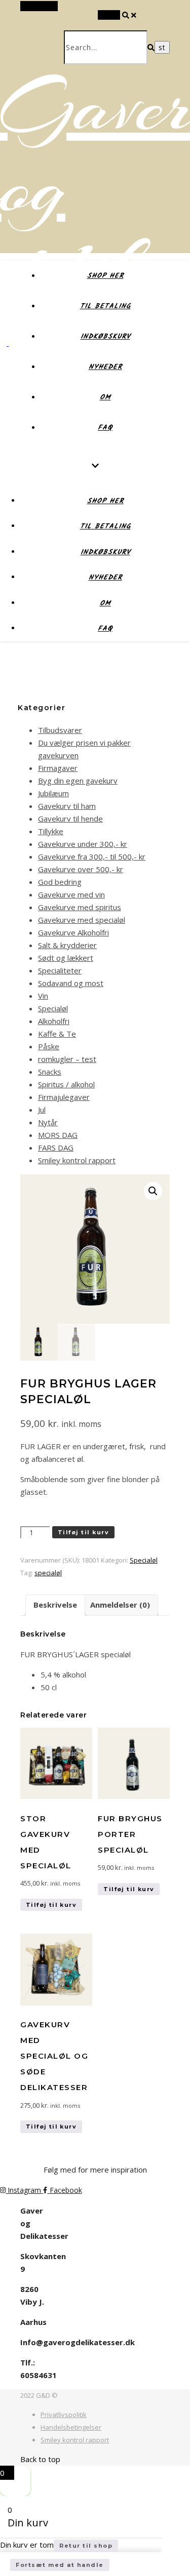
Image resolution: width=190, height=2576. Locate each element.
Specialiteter (60, 970)
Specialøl (53, 1008)
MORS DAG (58, 1135)
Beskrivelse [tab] (55, 1605)
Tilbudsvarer (60, 730)
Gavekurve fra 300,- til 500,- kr (92, 856)
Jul (42, 1110)
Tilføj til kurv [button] (51, 1905)
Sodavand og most (71, 983)
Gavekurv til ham (67, 806)
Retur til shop (86, 2546)
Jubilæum (53, 793)
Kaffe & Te (57, 1034)
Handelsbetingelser (71, 2427)
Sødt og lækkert (66, 958)
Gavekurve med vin (71, 894)
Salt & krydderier (67, 945)
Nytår (48, 1122)
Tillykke (51, 831)
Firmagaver (58, 768)
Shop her (105, 276)
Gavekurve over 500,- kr (81, 869)
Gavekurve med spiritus (80, 907)
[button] (153, 1191)
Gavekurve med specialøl (82, 920)
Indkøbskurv (105, 337)
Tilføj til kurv (84, 1532)
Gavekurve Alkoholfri (73, 932)
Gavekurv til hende (70, 819)
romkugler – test (67, 1059)
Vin (43, 996)
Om (105, 397)
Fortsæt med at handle (60, 2565)
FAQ (105, 428)
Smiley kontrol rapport (77, 1160)
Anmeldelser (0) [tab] (120, 1605)
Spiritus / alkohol (66, 1084)
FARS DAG (56, 1148)
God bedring (60, 882)
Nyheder (105, 367)
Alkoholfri (54, 1021)
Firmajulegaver (64, 1097)
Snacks (50, 1072)
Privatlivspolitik (64, 2415)
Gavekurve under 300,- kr (83, 844)
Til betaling (105, 306)
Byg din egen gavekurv (78, 781)
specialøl (48, 1573)
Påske (49, 1046)
